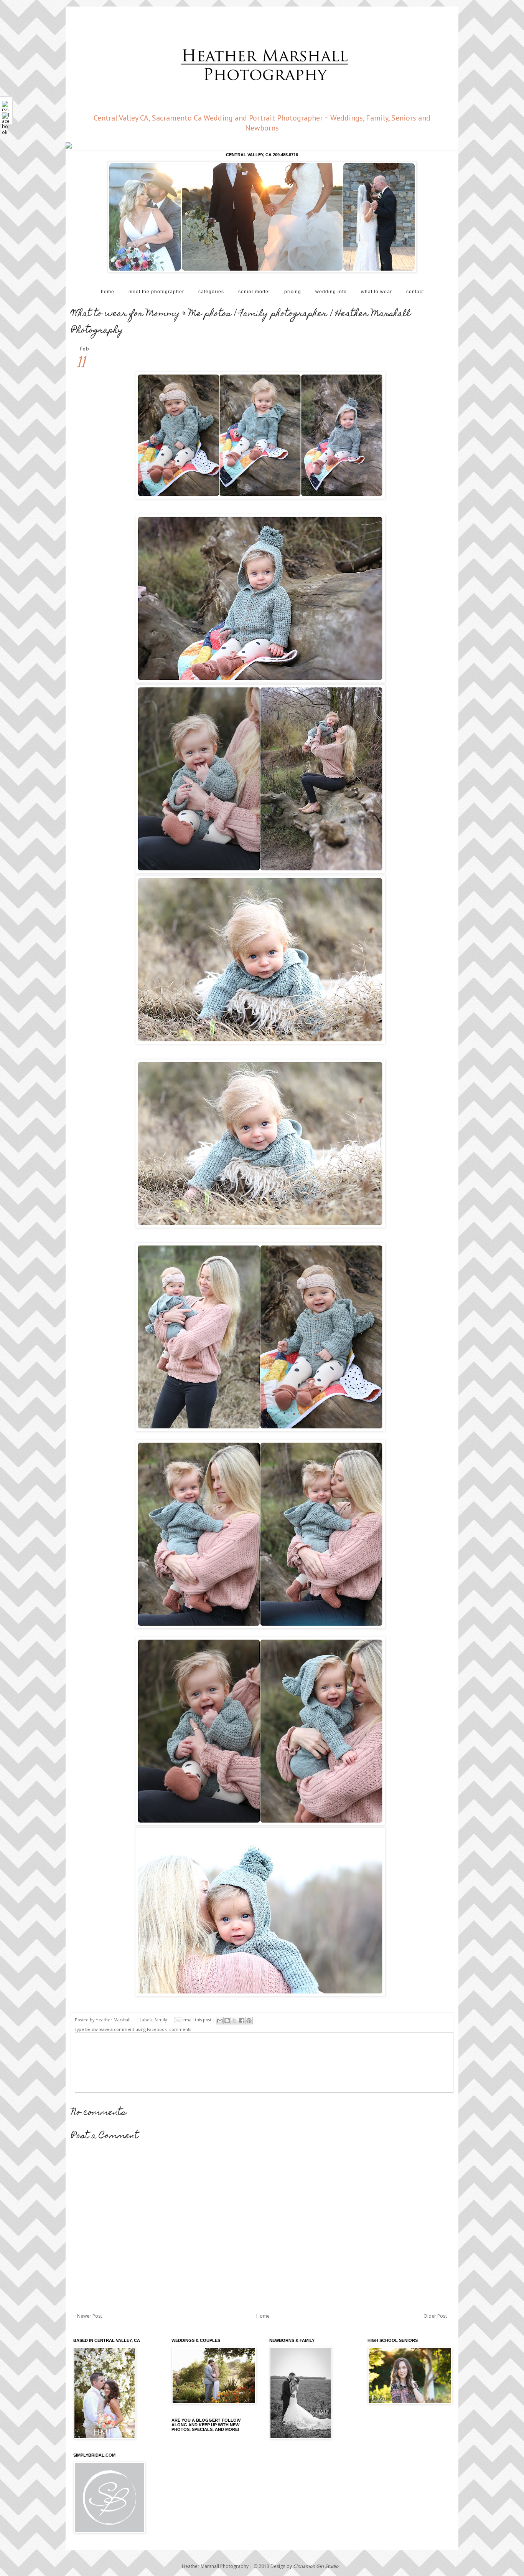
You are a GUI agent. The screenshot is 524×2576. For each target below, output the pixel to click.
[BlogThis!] (227, 2021)
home (108, 292)
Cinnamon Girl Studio (316, 2566)
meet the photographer (156, 292)
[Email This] (220, 2021)
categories (211, 292)
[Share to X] (234, 2021)
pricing (293, 292)
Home (263, 2316)
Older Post (435, 2316)
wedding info (331, 292)
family (161, 2020)
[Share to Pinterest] (249, 2021)
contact (415, 292)
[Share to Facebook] (242, 2021)
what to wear (377, 292)
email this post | (199, 2020)
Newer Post (90, 2316)
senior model (254, 292)
